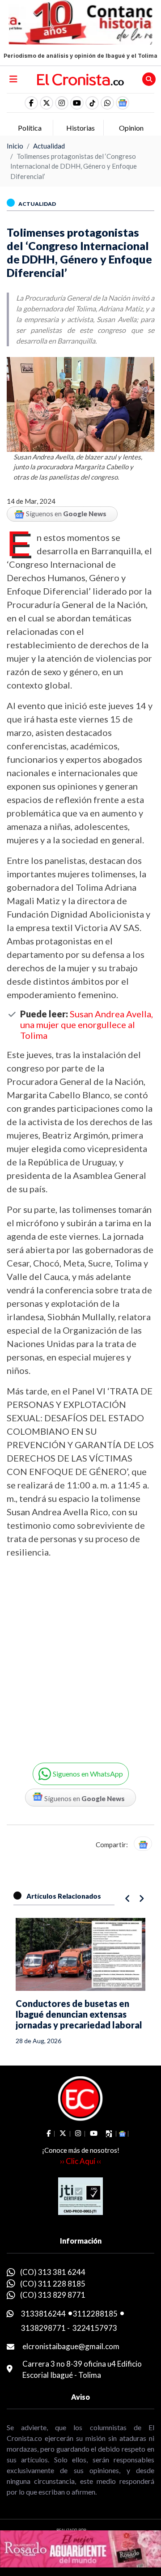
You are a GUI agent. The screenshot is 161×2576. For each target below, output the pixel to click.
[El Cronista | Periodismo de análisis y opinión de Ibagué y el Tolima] (80, 79)
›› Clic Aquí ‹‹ (80, 2161)
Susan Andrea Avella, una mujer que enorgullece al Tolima (87, 1024)
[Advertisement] (80, 1654)
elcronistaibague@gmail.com (71, 2346)
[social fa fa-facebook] (31, 103)
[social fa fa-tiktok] (92, 103)
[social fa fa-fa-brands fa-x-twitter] (47, 103)
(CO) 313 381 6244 (53, 2272)
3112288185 (95, 2314)
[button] (107, 103)
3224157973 (95, 2328)
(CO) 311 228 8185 (53, 2284)
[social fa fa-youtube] (77, 103)
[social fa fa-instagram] (62, 103)
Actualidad (49, 146)
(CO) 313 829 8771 (53, 2295)
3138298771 (43, 2328)
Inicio (15, 146)
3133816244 (43, 2314)
